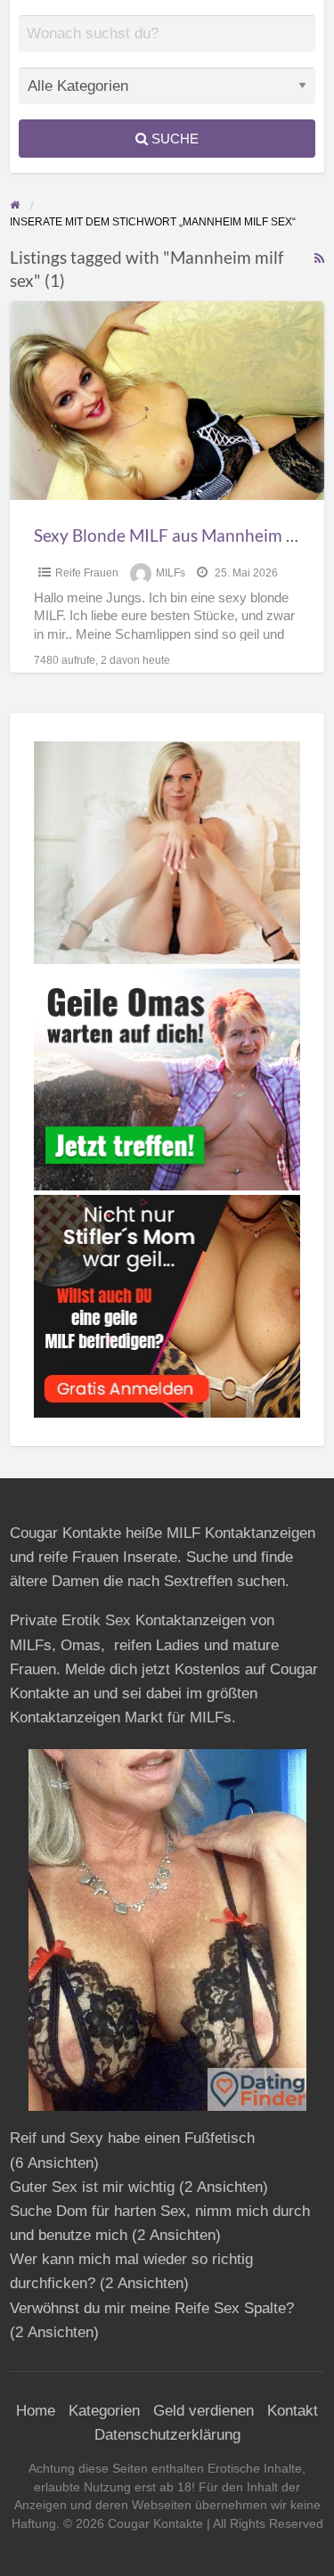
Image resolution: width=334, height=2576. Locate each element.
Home (36, 2411)
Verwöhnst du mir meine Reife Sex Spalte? (152, 2308)
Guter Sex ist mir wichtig (92, 2187)
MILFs (171, 573)
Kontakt (293, 2411)
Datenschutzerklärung (167, 2435)
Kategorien (104, 2411)
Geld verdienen (204, 2411)
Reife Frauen (87, 573)
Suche (173, 139)
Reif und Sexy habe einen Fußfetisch (132, 2138)
